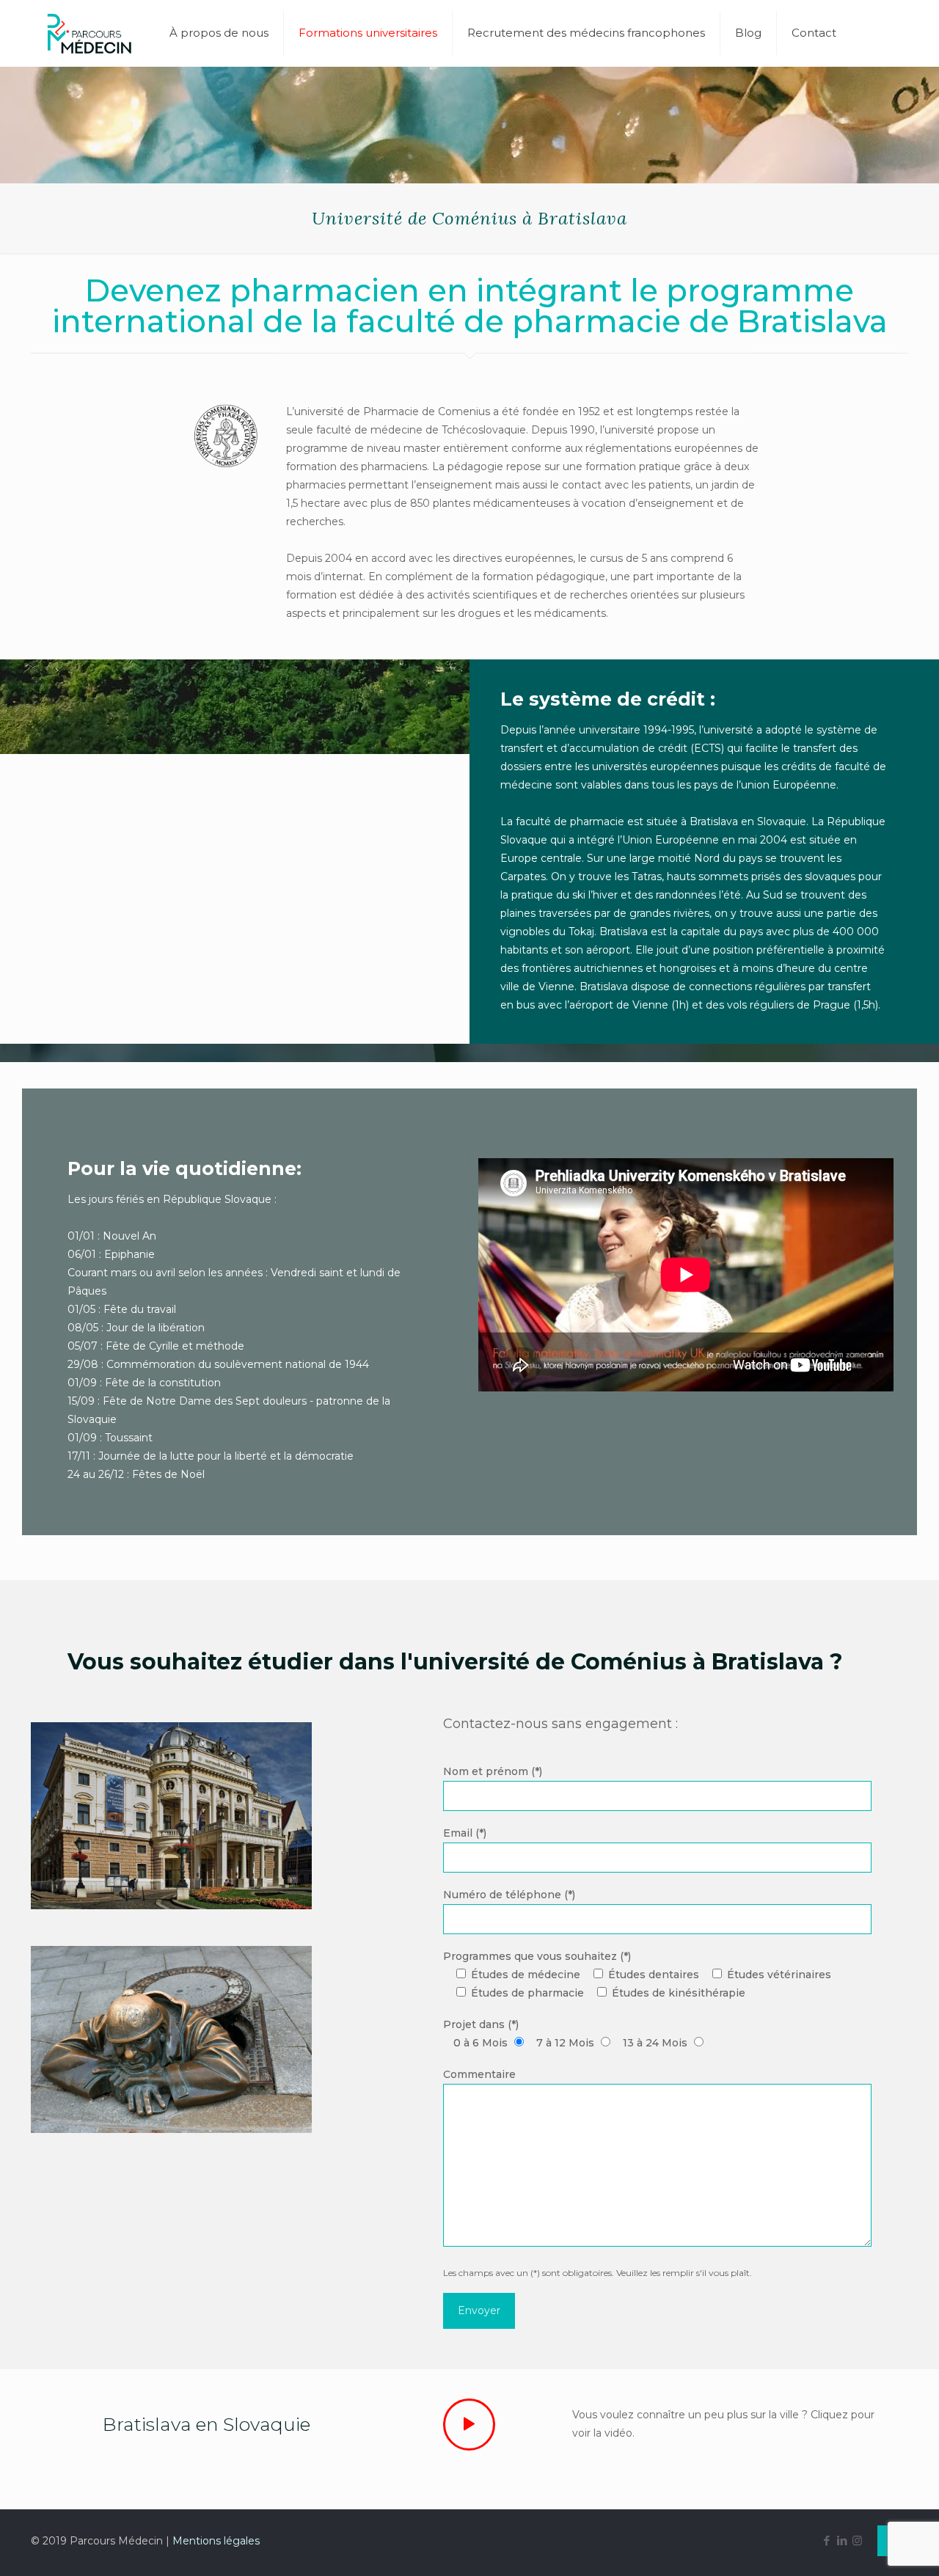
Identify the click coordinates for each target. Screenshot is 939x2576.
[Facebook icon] (826, 2540)
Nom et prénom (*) (493, 1771)
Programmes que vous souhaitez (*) (637, 1975)
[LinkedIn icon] (842, 2540)
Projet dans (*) (565, 2034)
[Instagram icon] (857, 2540)
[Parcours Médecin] (89, 33)
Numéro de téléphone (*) (509, 1895)
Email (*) (465, 1833)
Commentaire (479, 2074)
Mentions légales (216, 2541)
